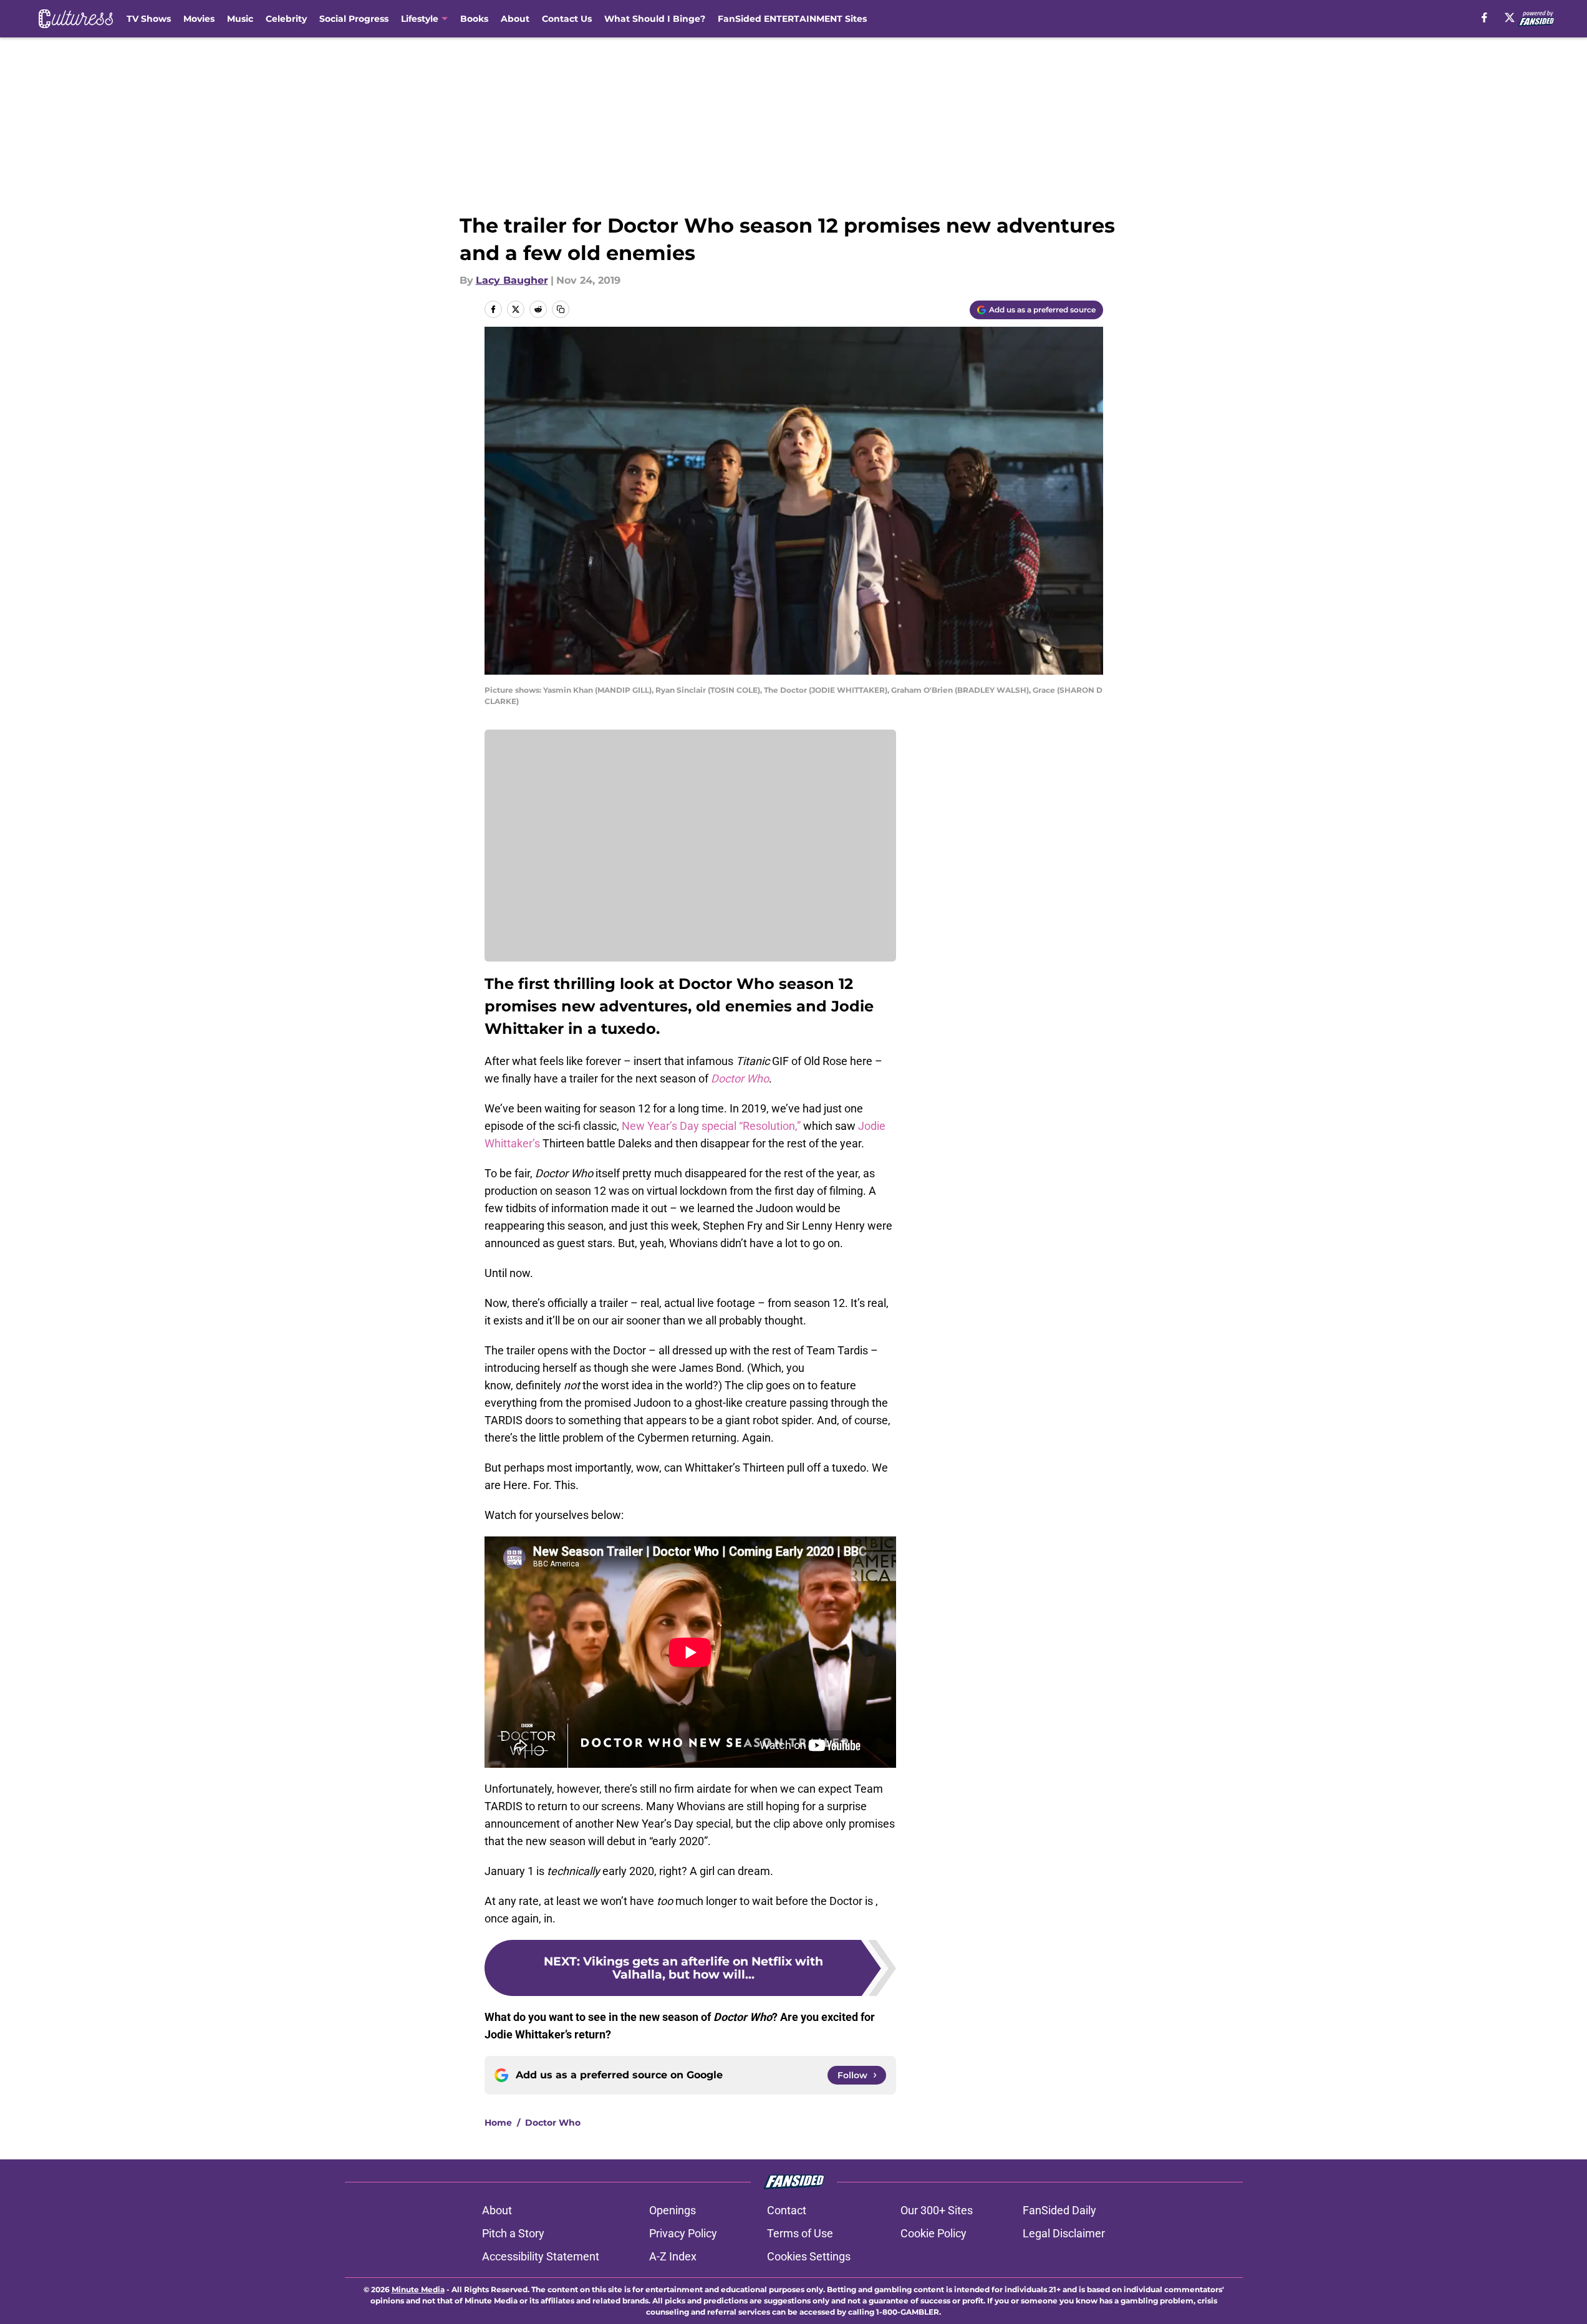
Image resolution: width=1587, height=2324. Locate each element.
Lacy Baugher (512, 280)
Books (474, 19)
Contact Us (567, 19)
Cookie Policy (933, 2233)
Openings (673, 2210)
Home (498, 2123)
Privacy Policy (683, 2233)
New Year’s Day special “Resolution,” (710, 1126)
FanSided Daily (1059, 2210)
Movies (199, 19)
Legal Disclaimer (1064, 2233)
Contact (787, 2210)
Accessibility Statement (541, 2256)
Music (240, 19)
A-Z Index (673, 2256)
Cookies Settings (809, 2256)
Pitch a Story (513, 2233)
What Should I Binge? (655, 19)
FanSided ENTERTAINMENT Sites (792, 19)
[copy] (561, 309)
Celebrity (286, 19)
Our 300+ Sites (937, 2210)
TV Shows (149, 19)
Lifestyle (420, 19)
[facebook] (1484, 17)
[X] (1510, 17)
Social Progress (354, 19)
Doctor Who (553, 2123)
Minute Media (418, 2289)
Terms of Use (800, 2233)
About (515, 19)
